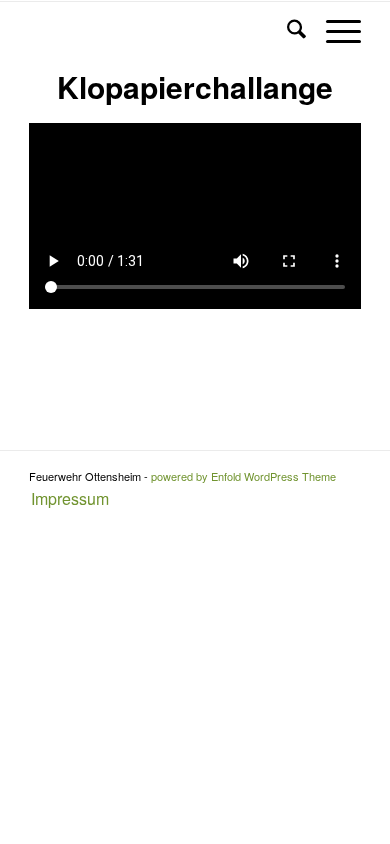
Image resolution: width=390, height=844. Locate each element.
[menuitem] (65, 499)
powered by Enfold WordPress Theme (243, 476)
